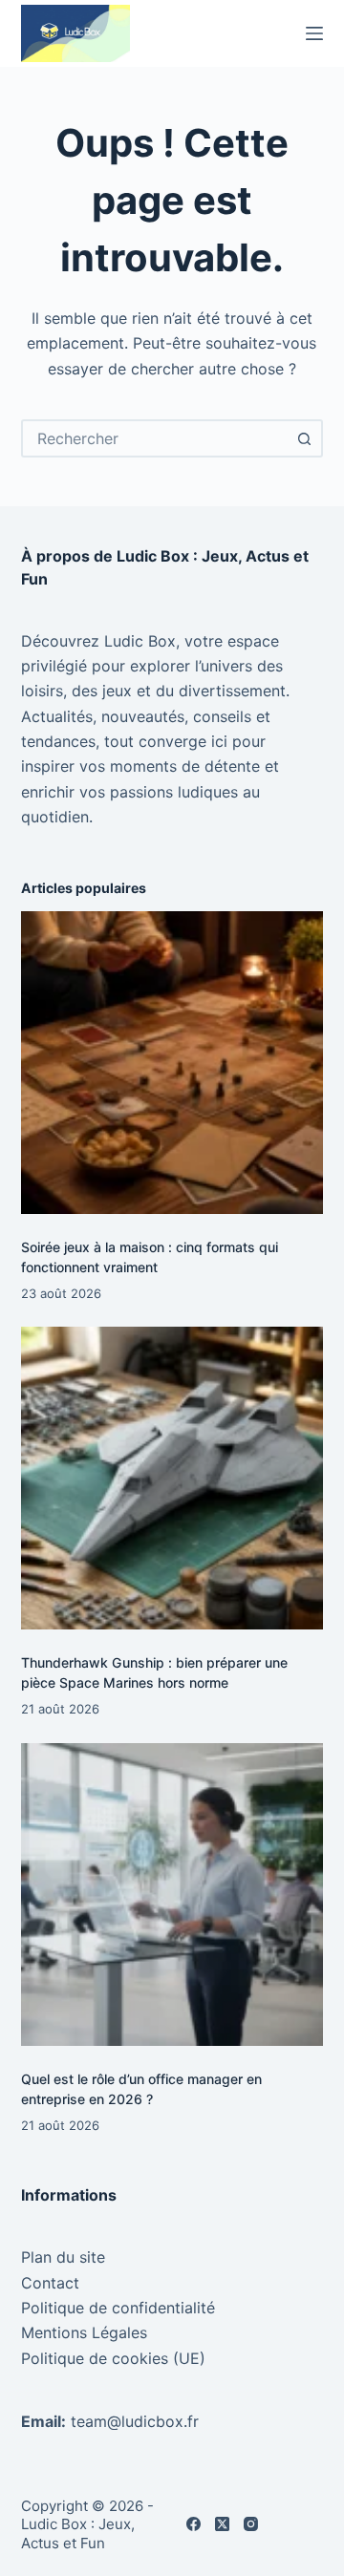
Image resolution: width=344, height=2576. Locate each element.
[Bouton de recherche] (304, 438)
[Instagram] (251, 2524)
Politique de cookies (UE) (113, 2358)
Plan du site (63, 2257)
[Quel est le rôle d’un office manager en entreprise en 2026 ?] (172, 1895)
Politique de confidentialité (118, 2308)
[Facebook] (193, 2524)
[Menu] (314, 33)
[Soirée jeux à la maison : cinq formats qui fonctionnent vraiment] (172, 1063)
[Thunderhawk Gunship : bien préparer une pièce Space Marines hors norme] (172, 1478)
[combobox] (155, 438)
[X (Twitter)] (222, 2524)
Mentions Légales (84, 2332)
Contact (50, 2283)
